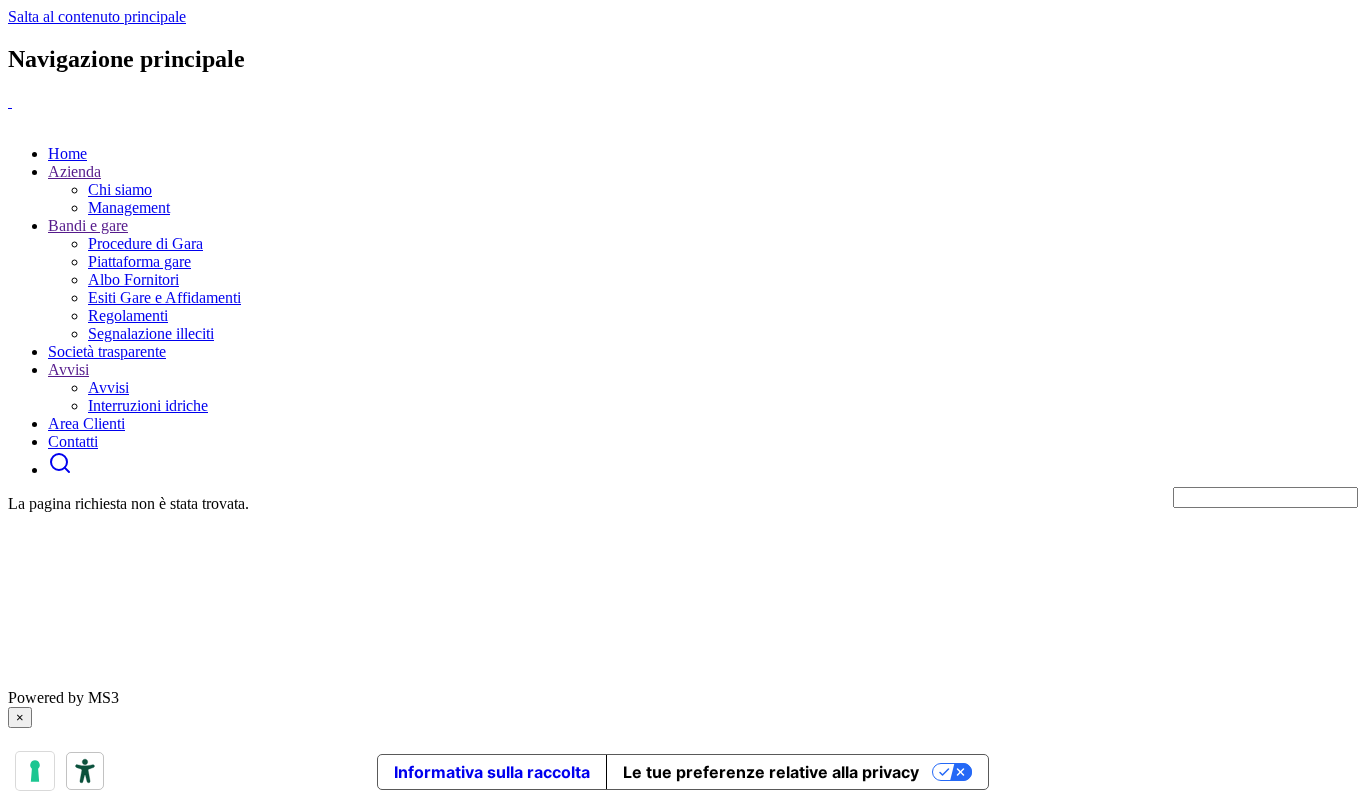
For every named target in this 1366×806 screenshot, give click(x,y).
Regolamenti (128, 315)
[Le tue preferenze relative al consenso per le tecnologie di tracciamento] (35, 771)
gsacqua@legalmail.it (113, 607)
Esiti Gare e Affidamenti (164, 297)
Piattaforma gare (139, 261)
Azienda (74, 171)
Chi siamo (120, 189)
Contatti (73, 441)
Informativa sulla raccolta (492, 772)
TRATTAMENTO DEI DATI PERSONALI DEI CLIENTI (335, 679)
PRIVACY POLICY (73, 679)
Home (67, 153)
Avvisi (68, 369)
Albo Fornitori (133, 279)
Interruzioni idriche (148, 405)
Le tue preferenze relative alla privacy (771, 772)
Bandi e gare (88, 225)
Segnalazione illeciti (151, 333)
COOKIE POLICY (593, 679)
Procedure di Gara (145, 243)
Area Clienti (86, 423)
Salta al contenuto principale (97, 16)
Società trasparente (107, 351)
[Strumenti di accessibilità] (85, 771)
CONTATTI (698, 679)
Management (129, 207)
